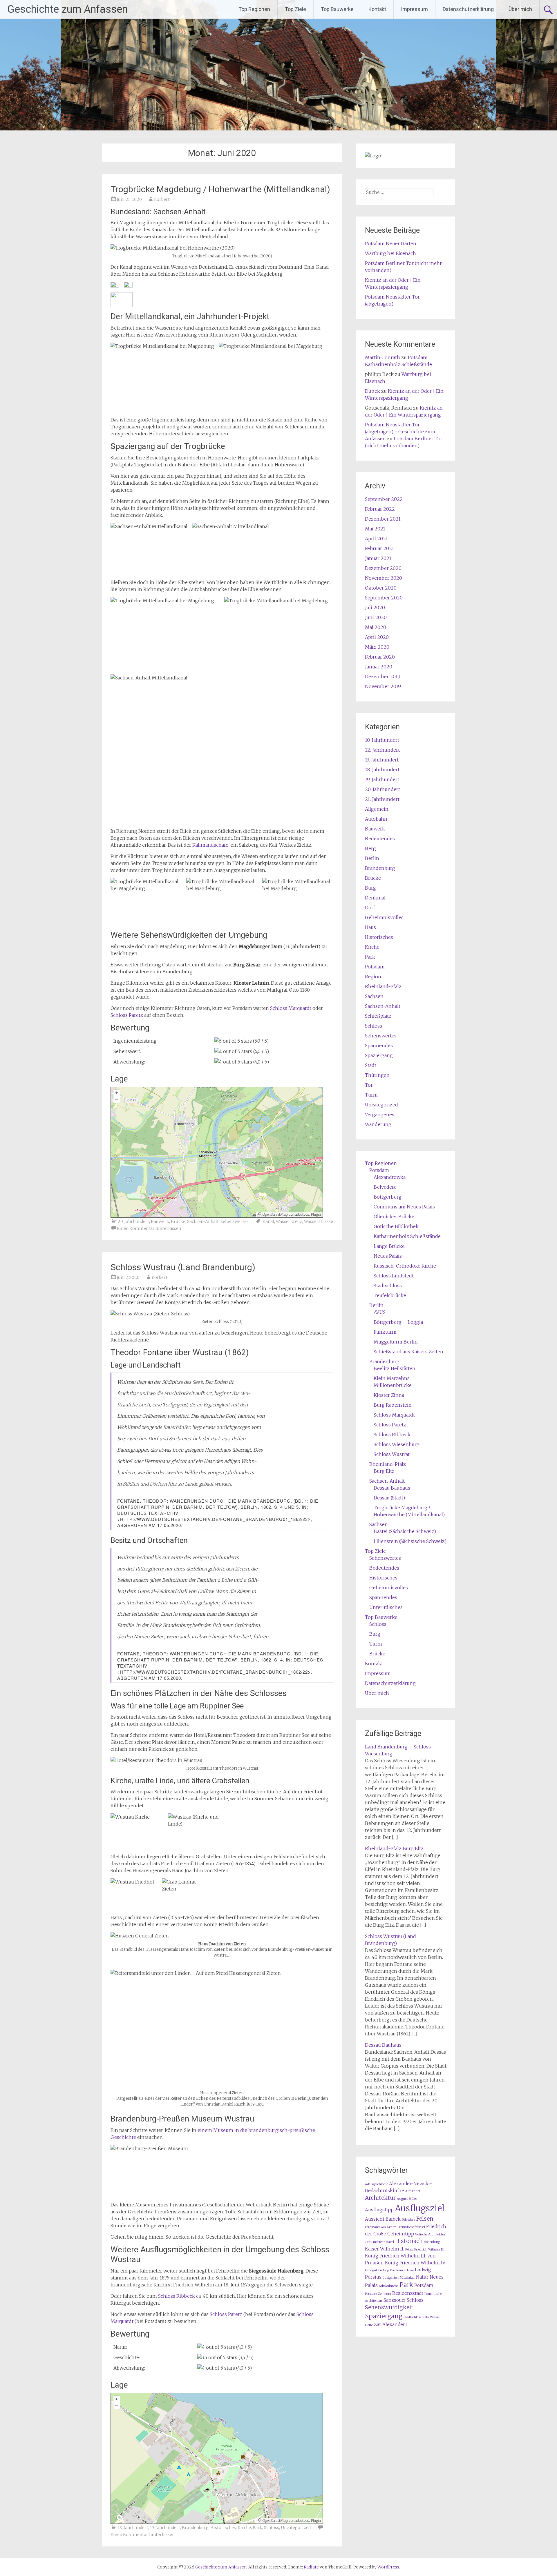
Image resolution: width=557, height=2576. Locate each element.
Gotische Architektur (430, 2234)
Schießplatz (378, 1016)
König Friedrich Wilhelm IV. (415, 2263)
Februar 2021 (379, 548)
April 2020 (377, 637)
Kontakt (377, 9)
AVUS (380, 1312)
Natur (422, 2277)
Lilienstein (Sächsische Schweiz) (410, 1541)
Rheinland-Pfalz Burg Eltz (394, 1848)
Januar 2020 (379, 667)
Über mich (520, 9)
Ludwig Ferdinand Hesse (396, 2270)
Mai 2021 (375, 529)
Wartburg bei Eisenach (390, 253)
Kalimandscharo (210, 845)
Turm (371, 1095)
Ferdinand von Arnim (381, 2227)
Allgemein (377, 809)
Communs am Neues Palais (404, 1207)
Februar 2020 (380, 657)
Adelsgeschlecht (376, 2184)
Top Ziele (295, 9)
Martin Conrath (383, 357)
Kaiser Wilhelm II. (385, 2249)
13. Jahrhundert (382, 760)
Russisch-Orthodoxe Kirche (405, 1266)
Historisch (409, 2241)
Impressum (414, 9)
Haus (370, 927)
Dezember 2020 (383, 568)
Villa (426, 2317)
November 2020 (384, 578)
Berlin (372, 858)
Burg (370, 888)
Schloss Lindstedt (394, 1276)
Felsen (425, 2219)
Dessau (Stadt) (389, 1498)
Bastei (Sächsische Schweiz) (405, 1531)
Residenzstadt (408, 2293)
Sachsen (374, 996)
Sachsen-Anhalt (203, 1221)
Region (373, 977)
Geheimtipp (401, 2234)
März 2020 (377, 647)
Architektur (380, 2198)
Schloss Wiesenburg (397, 1444)
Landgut (371, 2270)
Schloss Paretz (127, 1015)
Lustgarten (391, 2278)
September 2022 (384, 499)
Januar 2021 (378, 558)
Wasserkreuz (289, 1221)
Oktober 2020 (381, 588)
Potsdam (375, 967)
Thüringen (377, 1075)
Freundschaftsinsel (411, 2227)
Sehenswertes (235, 1221)
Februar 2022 (380, 509)
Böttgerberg (388, 1197)
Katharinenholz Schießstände (407, 1236)
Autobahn (376, 819)
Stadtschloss (388, 1286)
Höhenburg (432, 2242)
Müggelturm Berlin (396, 1342)
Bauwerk (160, 1221)
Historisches (223, 2528)
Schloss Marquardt (291, 1008)
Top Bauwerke (337, 9)
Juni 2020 (376, 617)
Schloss (272, 2528)
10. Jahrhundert (382, 740)
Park (257, 2528)
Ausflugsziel (420, 2208)
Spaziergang (379, 1055)
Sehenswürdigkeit (389, 2307)
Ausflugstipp (379, 2210)
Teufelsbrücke (390, 1295)
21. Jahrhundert (382, 799)
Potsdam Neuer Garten (391, 243)
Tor (369, 1085)
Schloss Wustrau (392, 1454)
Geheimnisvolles (384, 917)
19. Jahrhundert (165, 2528)
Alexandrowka (390, 1177)
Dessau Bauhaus (392, 1488)
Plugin (315, 1214)
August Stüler (407, 2199)
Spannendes (379, 1046)
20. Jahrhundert (133, 1221)
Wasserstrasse (319, 1221)
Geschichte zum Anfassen (67, 9)
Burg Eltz (384, 1471)
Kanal (268, 1221)
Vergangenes (380, 1115)
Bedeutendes (380, 839)
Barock (393, 2219)
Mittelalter (407, 2278)
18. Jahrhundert (133, 2528)
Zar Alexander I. (391, 2325)
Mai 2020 (376, 627)
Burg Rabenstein (393, 1405)
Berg (370, 848)
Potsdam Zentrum (378, 2294)
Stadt (371, 1065)
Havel (390, 2242)
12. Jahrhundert (382, 750)
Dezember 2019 (383, 677)
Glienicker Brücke (394, 1217)
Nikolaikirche (389, 2286)
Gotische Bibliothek (396, 1226)
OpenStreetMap (275, 1214)
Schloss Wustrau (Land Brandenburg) (183, 1267)
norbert (162, 199)
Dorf (370, 908)
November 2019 (383, 686)
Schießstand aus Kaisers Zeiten (408, 1352)
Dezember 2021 (383, 519)
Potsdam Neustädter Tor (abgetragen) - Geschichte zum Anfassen (400, 432)
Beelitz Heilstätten (395, 1368)
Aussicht (375, 2219)
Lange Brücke (389, 1246)
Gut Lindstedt (375, 2242)
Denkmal (375, 898)
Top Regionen (254, 9)
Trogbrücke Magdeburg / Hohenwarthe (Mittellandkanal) (220, 189)
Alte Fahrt (413, 2191)
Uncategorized (296, 2528)
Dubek (372, 391)
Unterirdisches (386, 1607)
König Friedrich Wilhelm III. (425, 2249)
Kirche (244, 2528)
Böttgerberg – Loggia (398, 1322)
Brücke (178, 1221)
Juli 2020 (375, 608)
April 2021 (376, 539)
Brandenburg (195, 2528)
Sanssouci (395, 2300)
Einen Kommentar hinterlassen (149, 1228)
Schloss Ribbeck (177, 2296)
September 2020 (384, 598)
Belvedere (385, 1187)
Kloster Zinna (389, 1395)
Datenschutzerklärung (468, 9)
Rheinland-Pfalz (383, 986)
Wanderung (378, 1124)
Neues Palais (388, 1256)
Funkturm (385, 1332)
